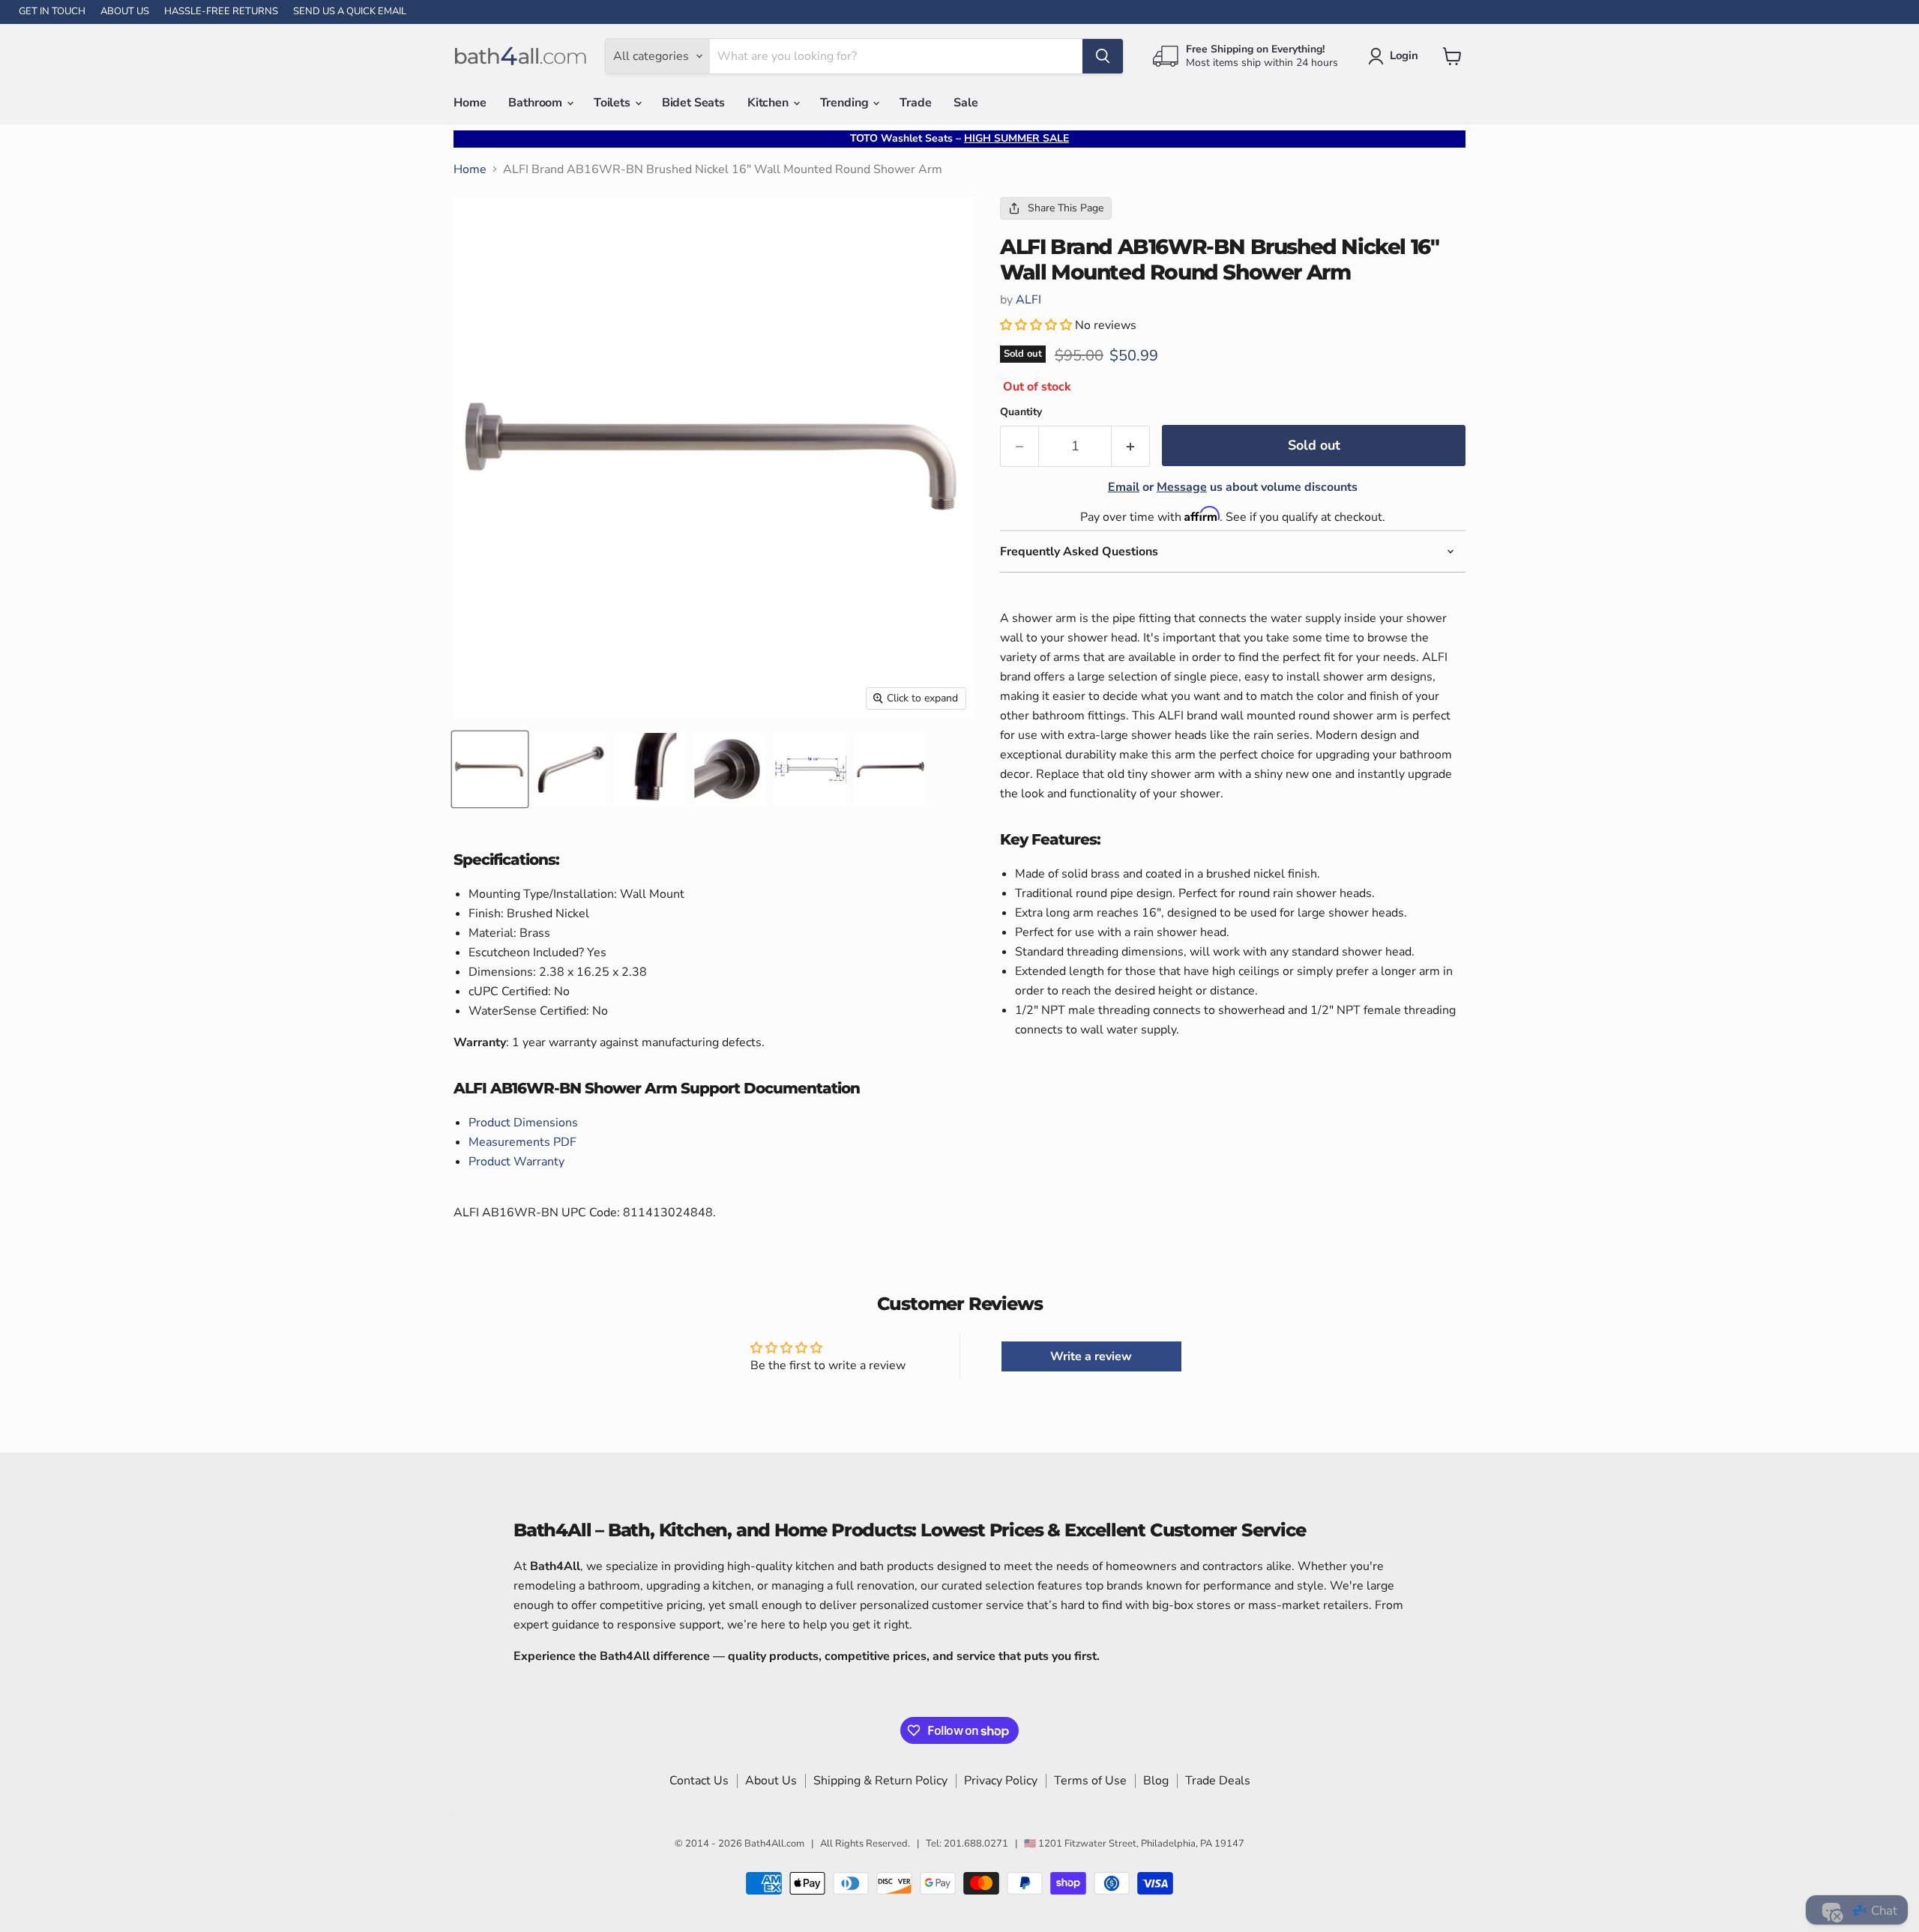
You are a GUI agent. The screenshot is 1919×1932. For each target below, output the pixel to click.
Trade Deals (1218, 1781)
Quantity (1021, 412)
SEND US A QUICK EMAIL (350, 12)
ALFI (1028, 300)
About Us (771, 1781)
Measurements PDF (522, 1142)
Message (1182, 487)
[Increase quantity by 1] (1131, 446)
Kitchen (769, 103)
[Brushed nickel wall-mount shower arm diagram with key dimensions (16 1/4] (810, 769)
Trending (846, 103)
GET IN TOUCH (52, 12)
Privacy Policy (1001, 1781)
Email (1124, 487)
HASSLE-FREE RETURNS (221, 12)
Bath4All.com (774, 1844)
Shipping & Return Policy (880, 1781)
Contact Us (699, 1781)
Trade (915, 103)
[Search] (1103, 56)
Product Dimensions (523, 1123)
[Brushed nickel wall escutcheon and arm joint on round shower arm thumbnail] (730, 769)
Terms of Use (1090, 1781)
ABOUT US (125, 12)
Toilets (614, 103)
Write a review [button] (1091, 1356)
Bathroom (537, 103)
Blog (1156, 1781)
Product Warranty (516, 1162)
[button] (1037, 325)
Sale (965, 103)
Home (470, 103)
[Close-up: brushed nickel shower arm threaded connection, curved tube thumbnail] (650, 769)
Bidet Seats (693, 103)
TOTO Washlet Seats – (959, 138)
